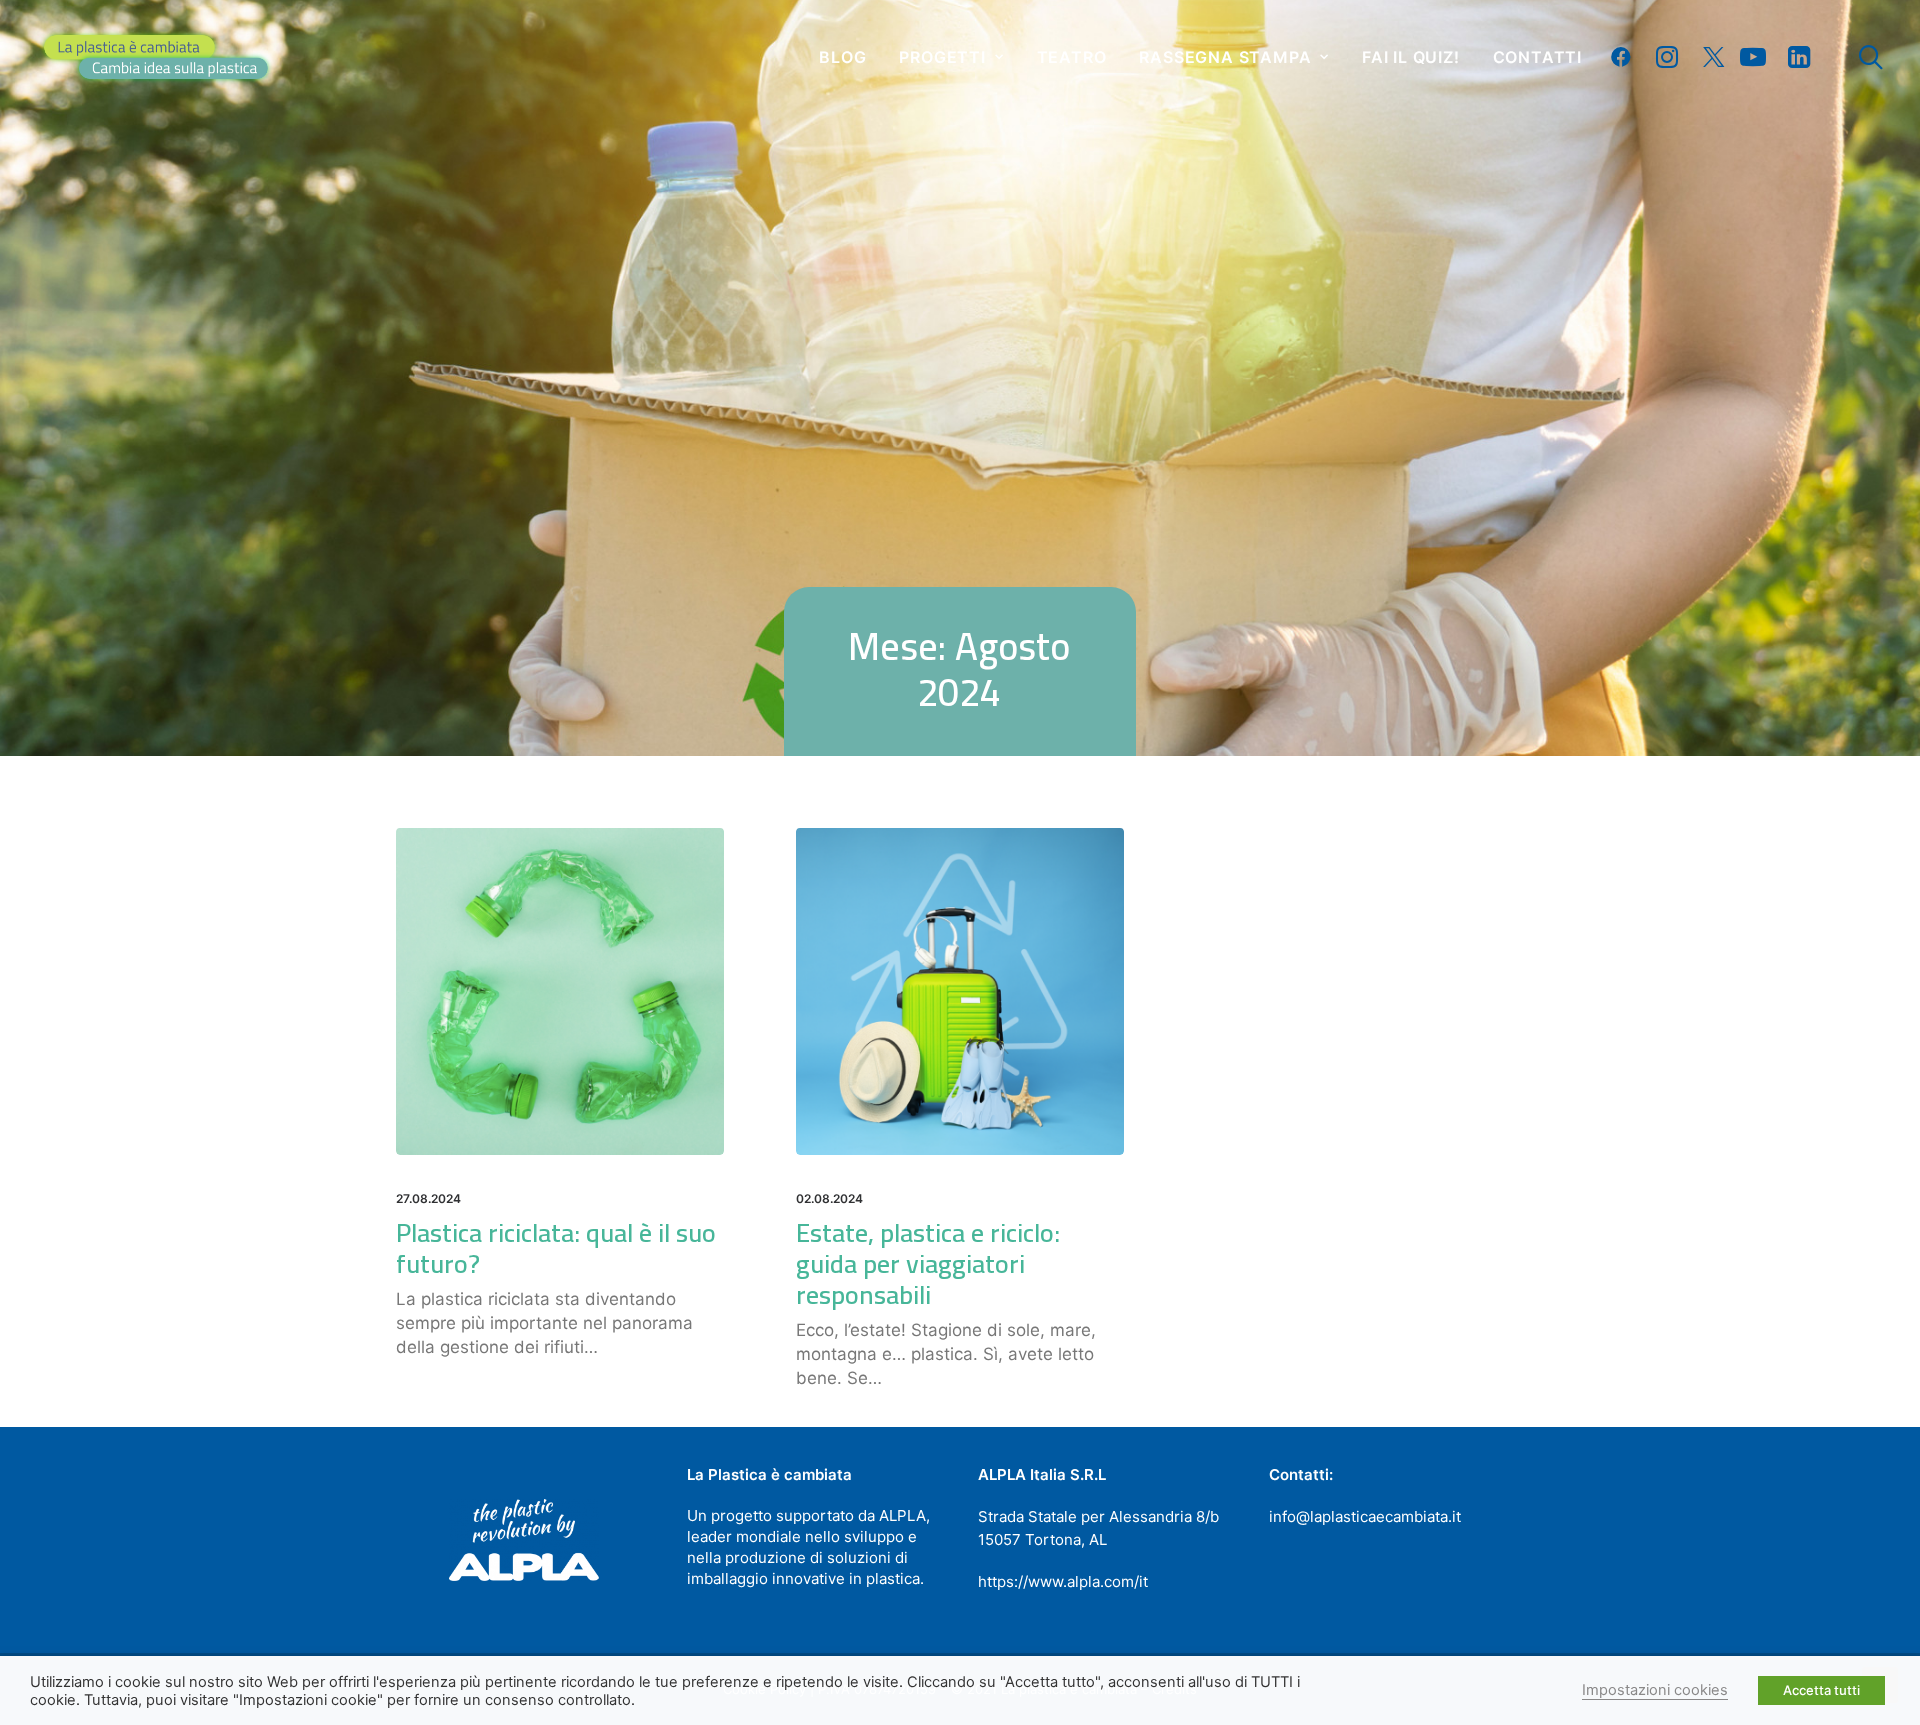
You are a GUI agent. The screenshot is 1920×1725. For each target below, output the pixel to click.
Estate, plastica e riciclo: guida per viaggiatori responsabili (928, 1263)
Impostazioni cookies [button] (1655, 1690)
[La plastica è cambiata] (156, 57)
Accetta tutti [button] (1821, 1690)
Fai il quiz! (1411, 57)
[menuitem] (842, 57)
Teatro (1072, 57)
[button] (1625, 57)
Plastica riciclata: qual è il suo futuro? (556, 1248)
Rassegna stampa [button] (1225, 57)
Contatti (1537, 57)
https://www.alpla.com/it (1063, 1581)
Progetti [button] (942, 57)
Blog (842, 57)
